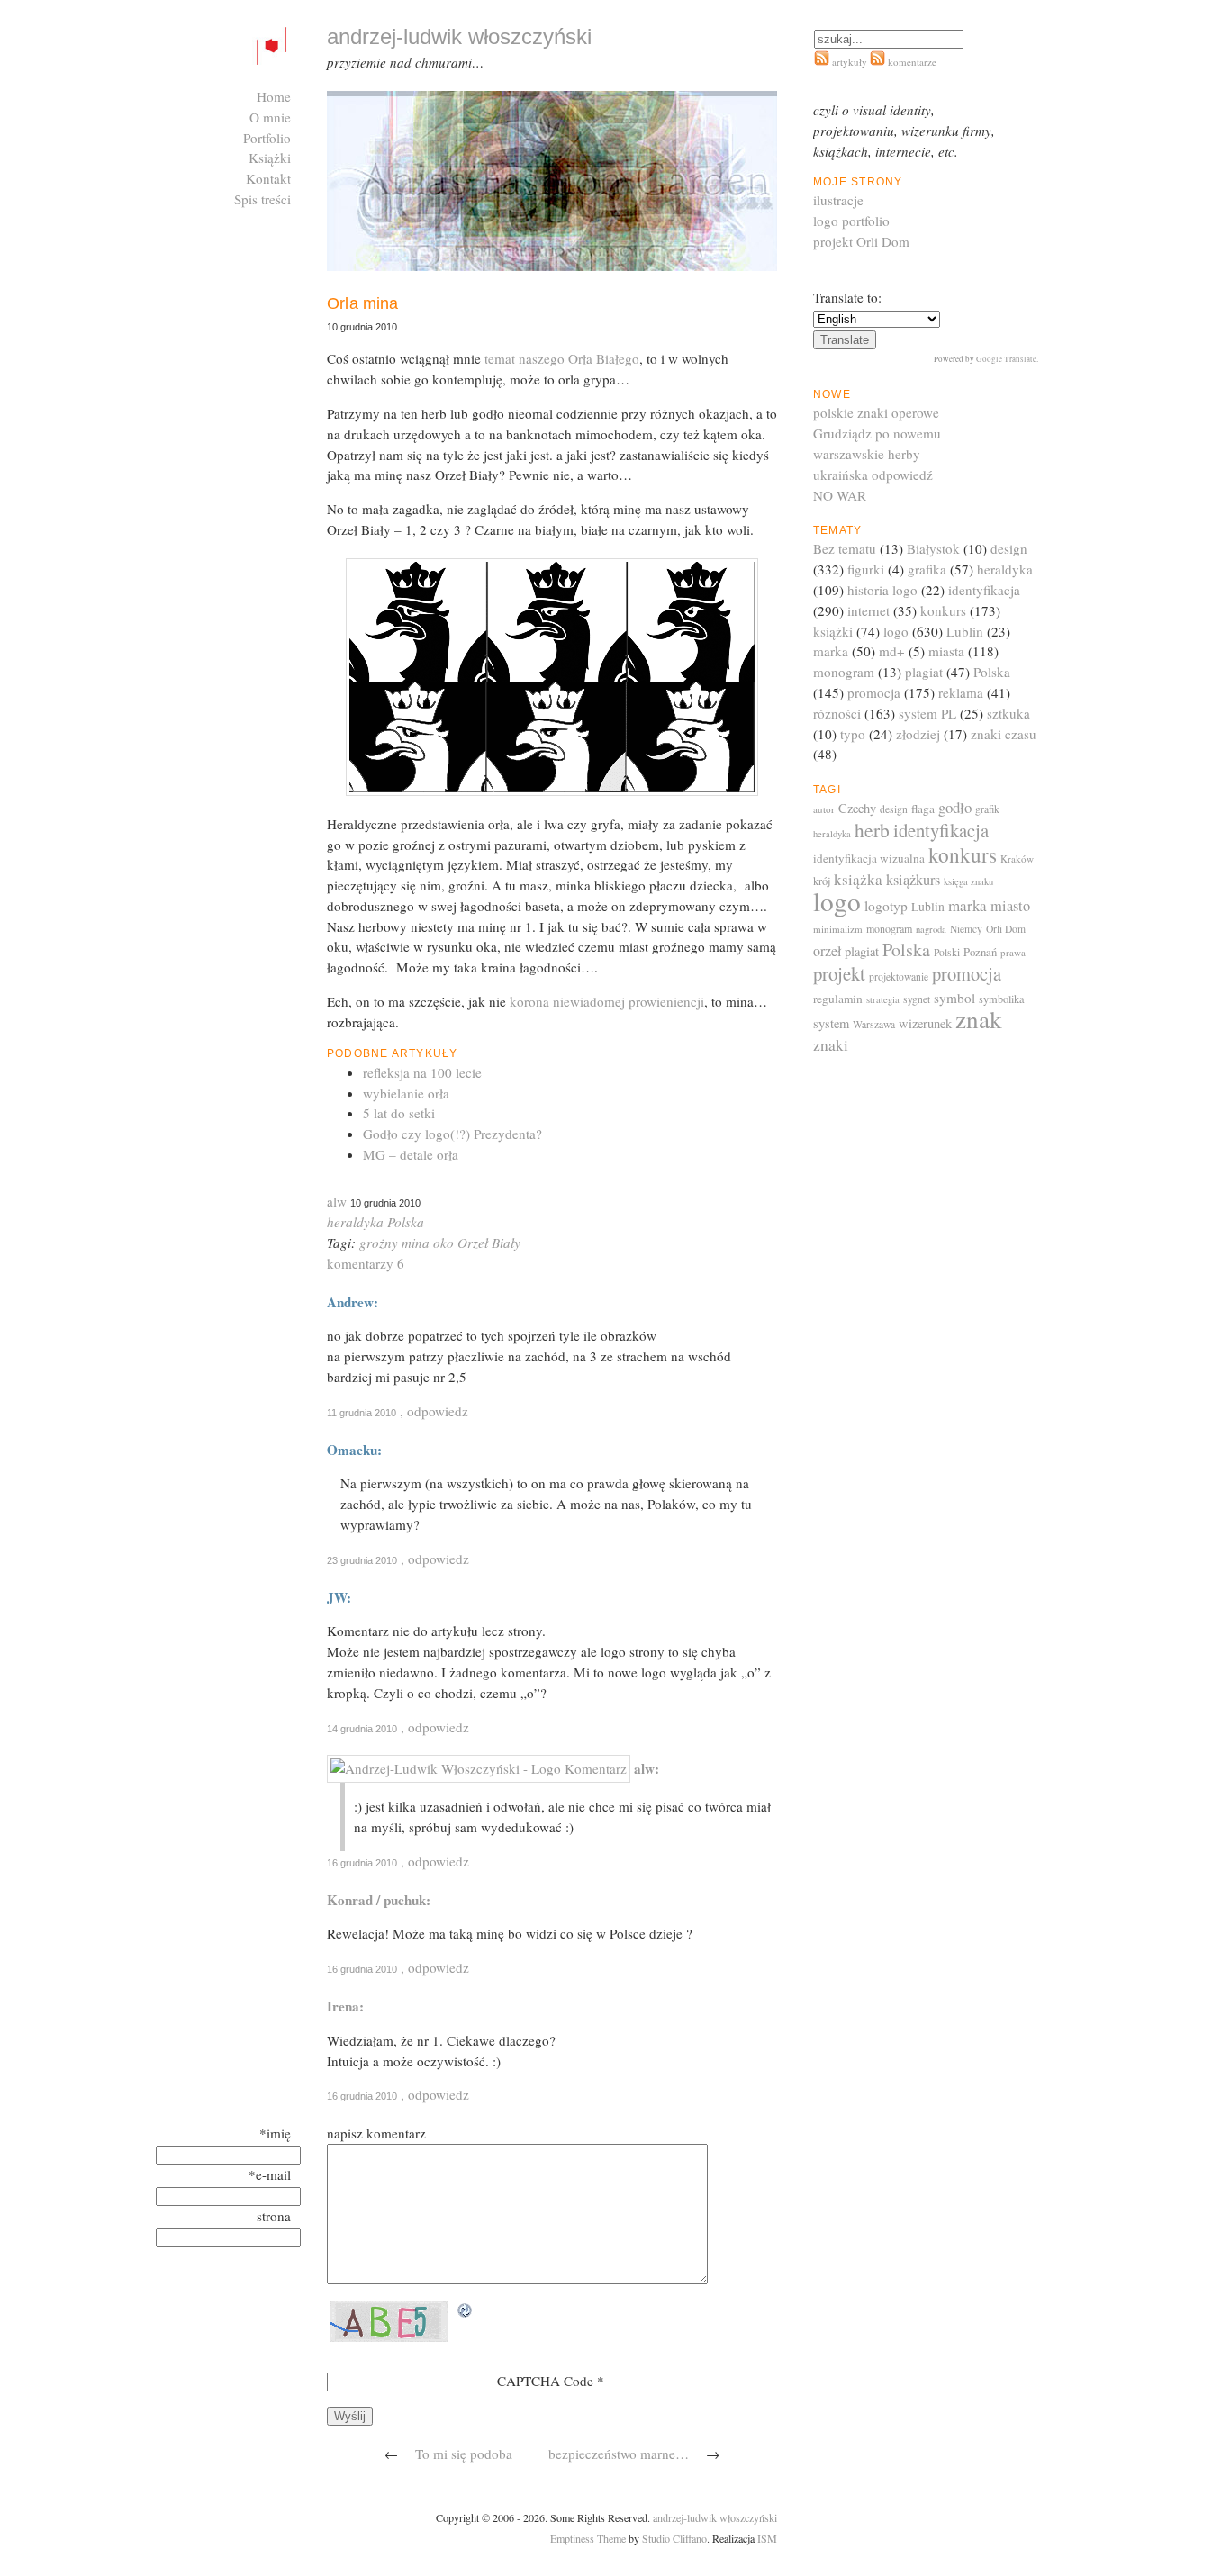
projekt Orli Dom (861, 241)
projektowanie (899, 976)
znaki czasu (1004, 734)
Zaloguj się (260, 220)
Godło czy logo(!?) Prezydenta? (452, 1134)
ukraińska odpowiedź (873, 475)
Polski (947, 952)
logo (896, 631)
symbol (954, 998)
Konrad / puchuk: (379, 1900)
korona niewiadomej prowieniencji (605, 1001)
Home (274, 96)
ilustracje (838, 200)
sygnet (917, 999)
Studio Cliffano (674, 2538)
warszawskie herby (867, 454)
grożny (379, 1243)
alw (337, 1201)
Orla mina (363, 303)
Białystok (933, 548)
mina (416, 1243)
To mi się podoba (464, 2454)
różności (837, 713)
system (831, 1023)
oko (443, 1243)
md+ (892, 651)
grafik (987, 809)
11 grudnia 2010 (362, 1413)
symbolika (1001, 999)
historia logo (882, 590)
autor (824, 809)
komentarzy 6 (366, 1263)
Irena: (345, 2006)
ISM (767, 2538)
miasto (1010, 906)
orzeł (827, 950)
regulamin (838, 999)
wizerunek (925, 1023)
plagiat (924, 672)
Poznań (980, 952)
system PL (927, 713)
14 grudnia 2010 (362, 1729)
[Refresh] (466, 2311)
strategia (883, 999)
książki (833, 631)
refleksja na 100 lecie (422, 1072)
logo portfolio (851, 221)
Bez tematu (845, 548)
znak (979, 1019)
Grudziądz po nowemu (877, 433)
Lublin (965, 631)
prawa (1013, 952)
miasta (946, 651)
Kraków (1017, 859)
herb (872, 830)
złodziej (918, 734)
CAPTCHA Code (545, 2381)
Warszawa (874, 1024)
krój (822, 881)
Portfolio (267, 138)
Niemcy (966, 929)
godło (955, 807)
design (1009, 548)
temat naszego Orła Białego (560, 358)
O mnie (270, 117)
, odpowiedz (434, 1411)
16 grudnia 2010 (362, 1863)
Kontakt (268, 178)
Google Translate (1006, 359)
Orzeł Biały (489, 1243)
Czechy (857, 808)
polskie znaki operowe (876, 412)
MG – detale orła (411, 1154)
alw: (647, 1768)
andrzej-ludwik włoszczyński (715, 2517)
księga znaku (968, 881)
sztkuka (1008, 713)
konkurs (943, 610)
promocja (874, 692)
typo (853, 734)
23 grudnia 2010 (362, 1560)
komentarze (911, 62)
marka (831, 651)
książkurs (913, 880)
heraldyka (355, 1222)
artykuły (850, 62)
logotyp (886, 906)
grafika (927, 569)
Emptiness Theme (588, 2538)
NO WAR (840, 495)
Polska (406, 1222)
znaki (831, 1045)
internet (868, 610)
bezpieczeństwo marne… (619, 2454)
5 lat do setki (399, 1113)
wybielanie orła (406, 1093)
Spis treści (262, 199)
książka (858, 879)
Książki (270, 158)
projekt (839, 973)
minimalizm (838, 929)
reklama (961, 692)
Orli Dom (1006, 929)
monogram (844, 672)
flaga (923, 809)
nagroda (931, 929)
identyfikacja (984, 590)
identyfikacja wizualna (869, 858)
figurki (866, 569)
